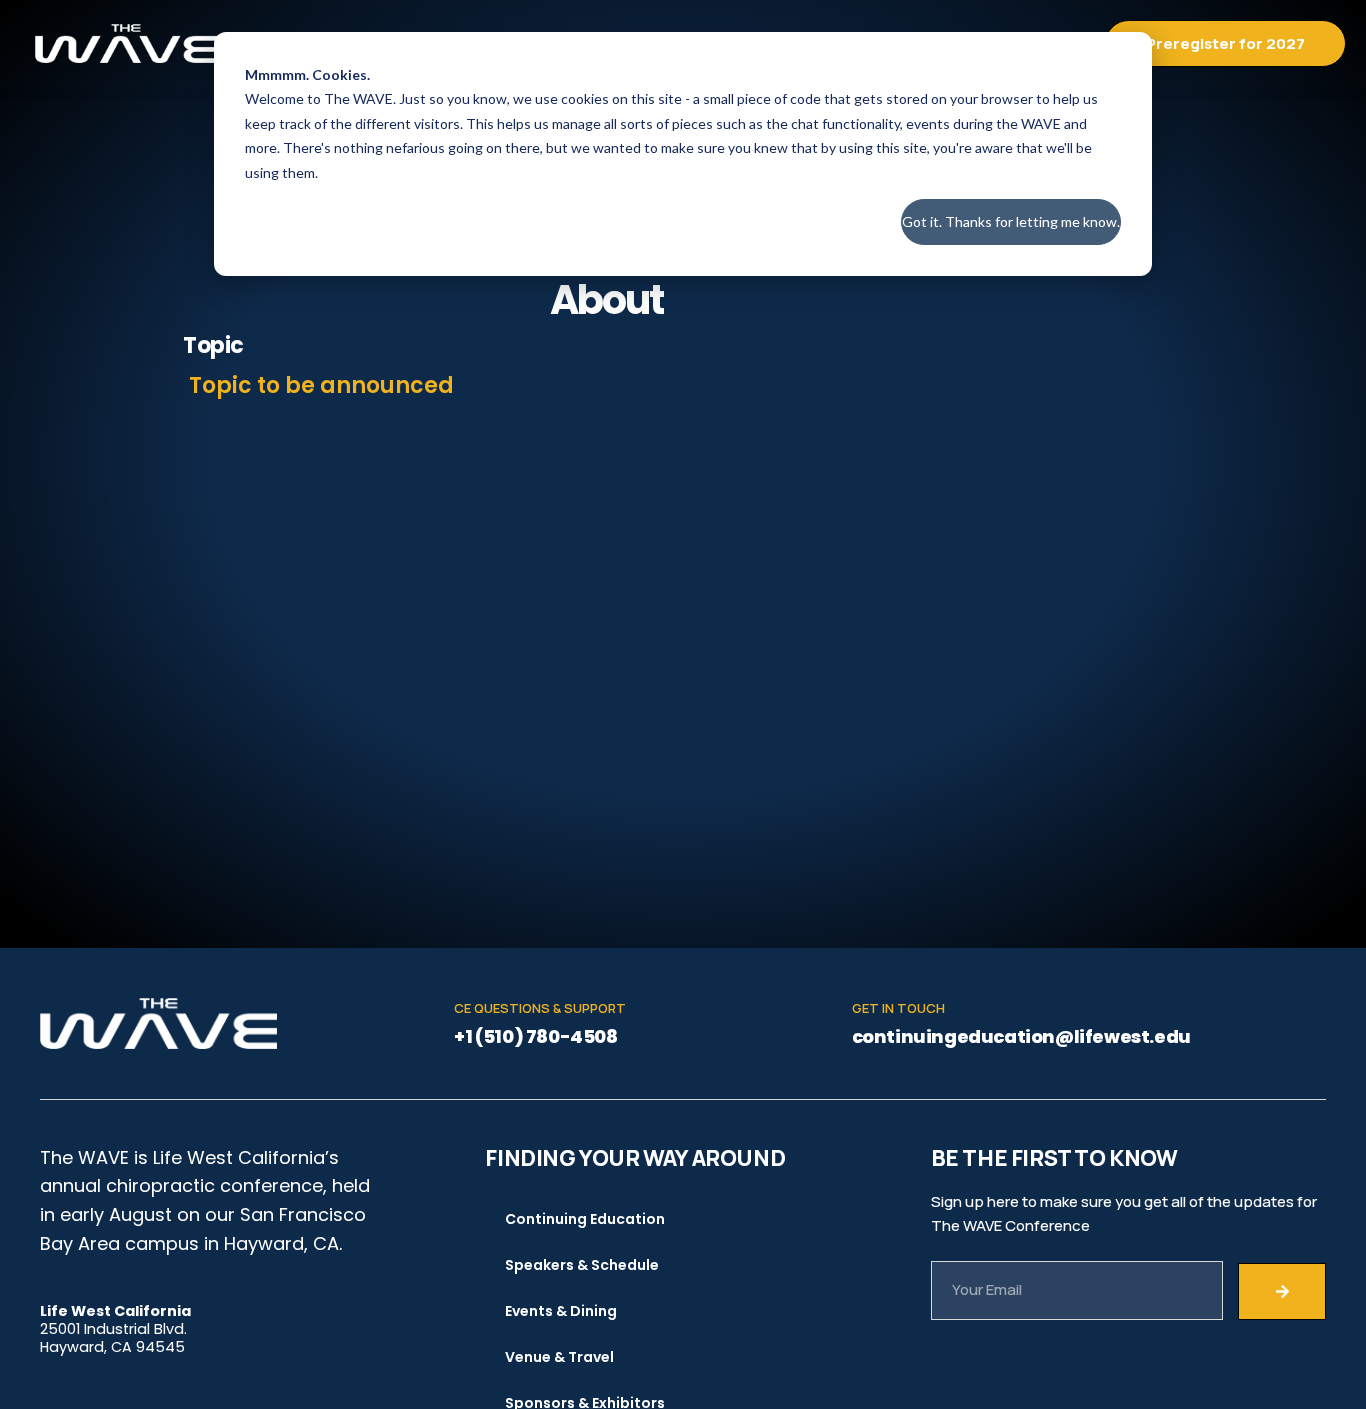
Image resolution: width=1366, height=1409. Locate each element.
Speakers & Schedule (582, 1265)
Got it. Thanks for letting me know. (1011, 221)
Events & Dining (561, 1311)
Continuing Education (585, 1219)
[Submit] (1282, 1291)
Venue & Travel (559, 1357)
